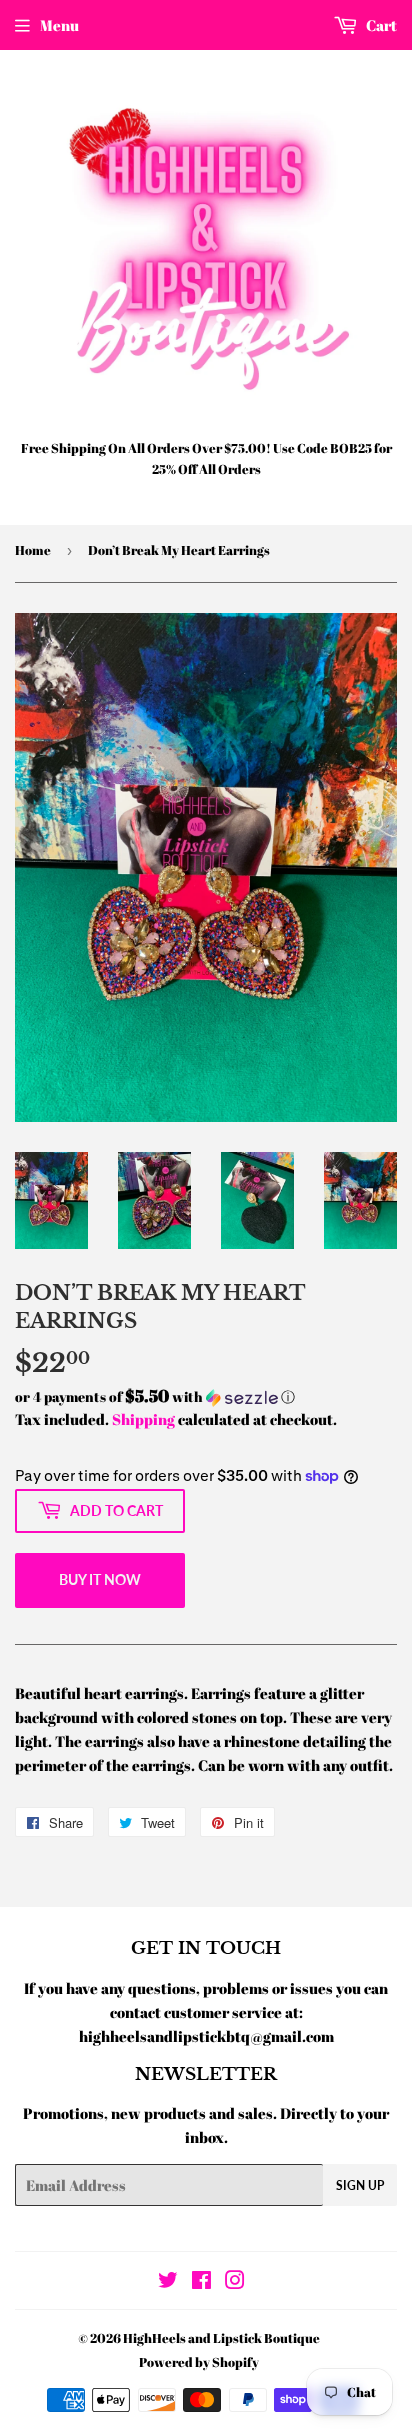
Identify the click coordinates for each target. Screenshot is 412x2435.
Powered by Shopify (199, 2362)
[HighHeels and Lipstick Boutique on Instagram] (235, 2282)
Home (33, 550)
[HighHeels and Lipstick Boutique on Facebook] (201, 2282)
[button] (206, 1397)
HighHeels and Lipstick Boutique (221, 2338)
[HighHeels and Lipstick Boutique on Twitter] (168, 2282)
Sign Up (360, 2185)
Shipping (143, 1419)
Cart (380, 25)
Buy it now (100, 1579)
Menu (59, 25)
